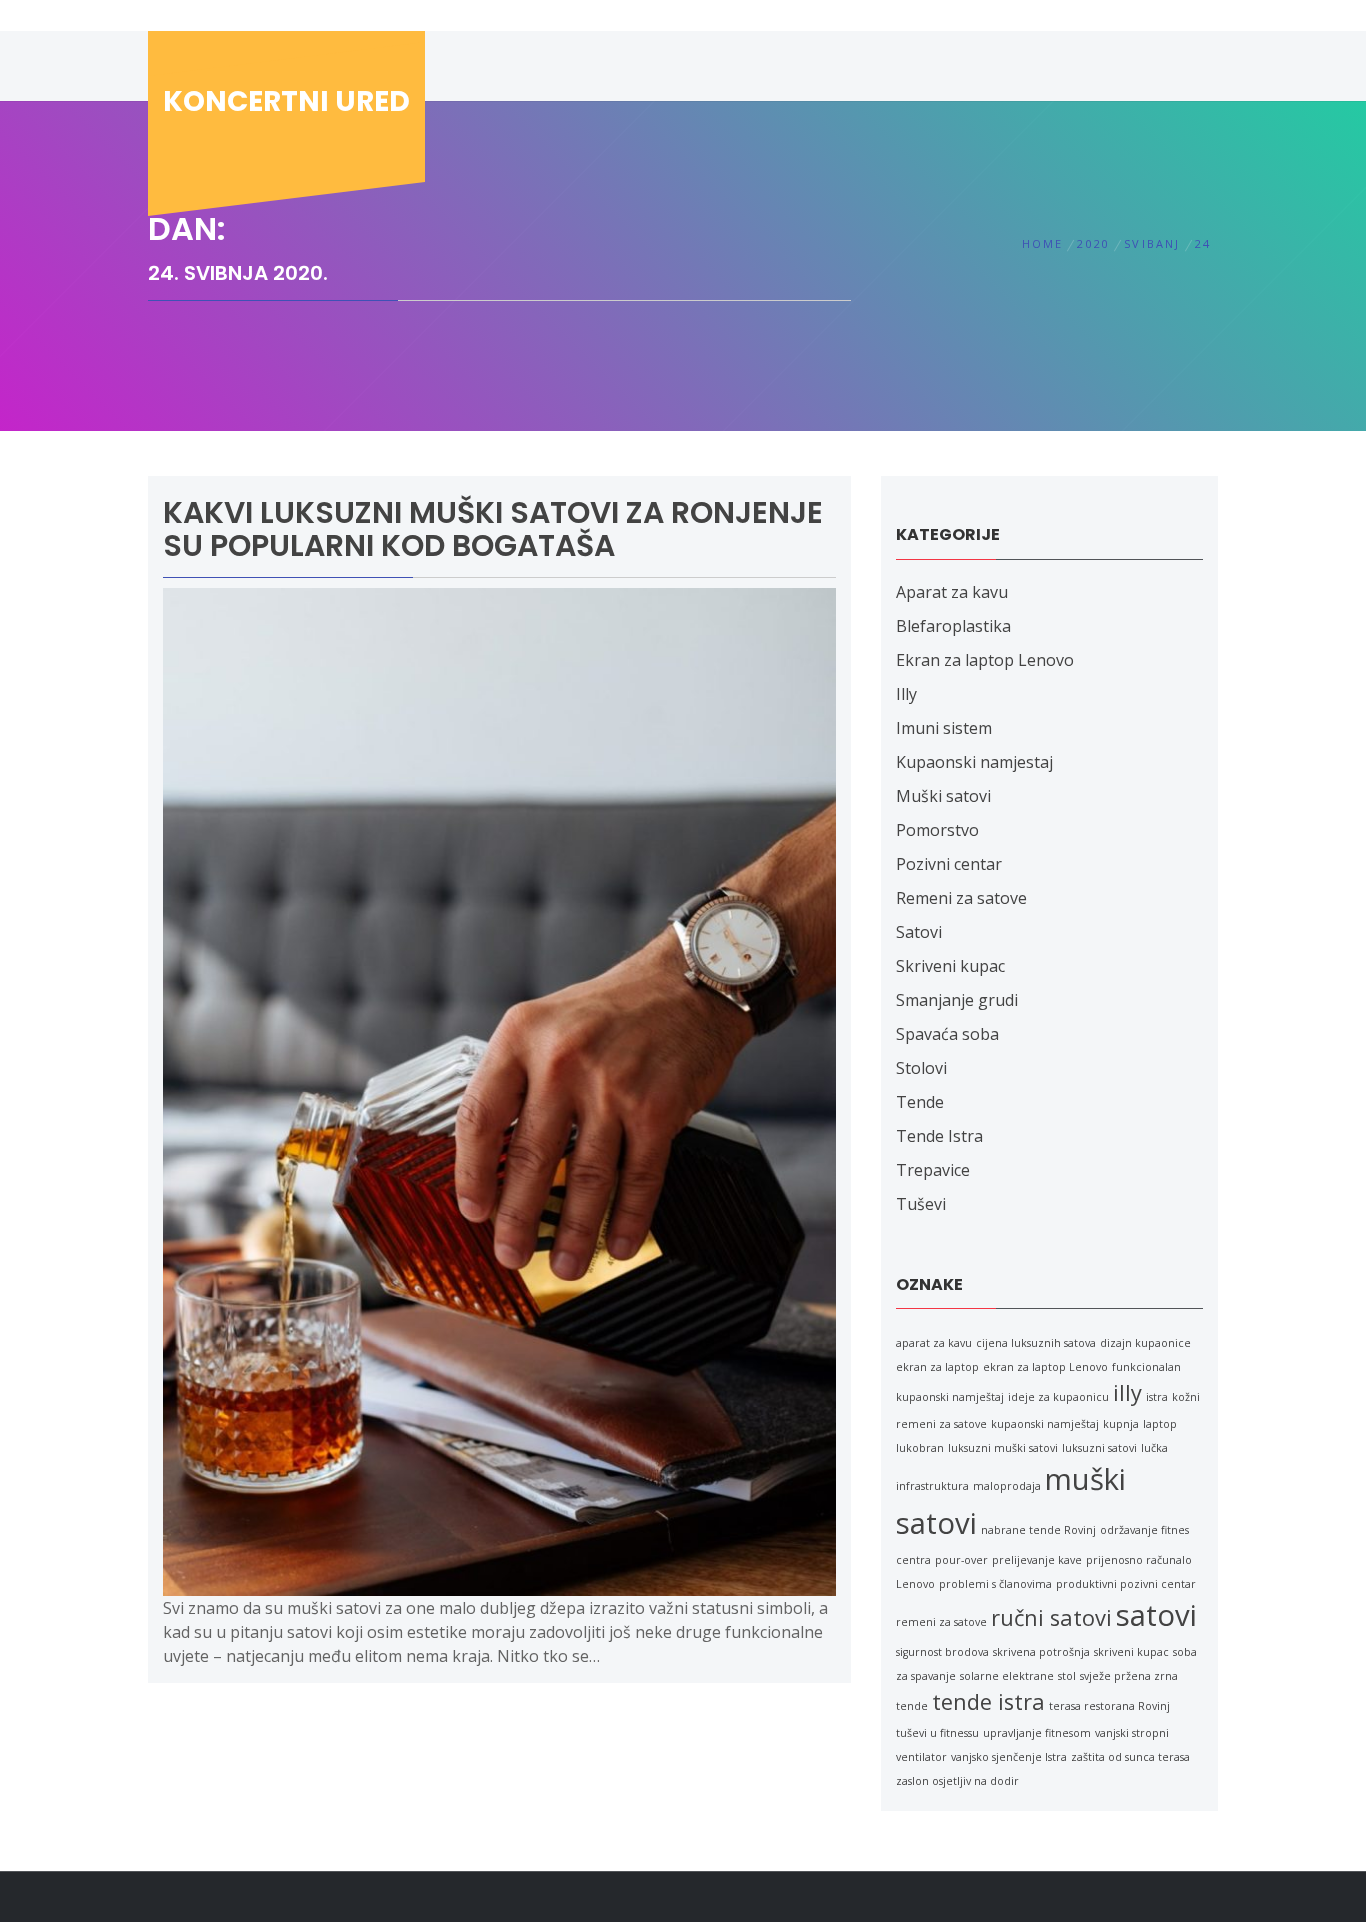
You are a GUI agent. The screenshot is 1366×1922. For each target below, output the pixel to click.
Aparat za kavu (952, 592)
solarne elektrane (1007, 1676)
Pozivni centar (949, 864)
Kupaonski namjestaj (974, 762)
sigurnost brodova (942, 1652)
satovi (1156, 1615)
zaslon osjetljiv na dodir (957, 1781)
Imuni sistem (944, 728)
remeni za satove (941, 1622)
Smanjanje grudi (957, 1000)
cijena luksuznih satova (1036, 1343)
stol (1067, 1676)
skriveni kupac (1131, 1652)
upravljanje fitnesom (1037, 1733)
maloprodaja (1007, 1486)
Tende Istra (939, 1136)
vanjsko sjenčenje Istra (1009, 1757)
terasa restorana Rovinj (1109, 1706)
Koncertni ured (286, 101)
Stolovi (921, 1068)
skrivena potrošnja (1041, 1652)
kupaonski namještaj (1045, 1424)
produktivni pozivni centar (1126, 1584)
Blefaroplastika (953, 626)
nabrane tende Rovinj (1038, 1530)
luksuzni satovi (1099, 1448)
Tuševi (921, 1204)
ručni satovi (1051, 1617)
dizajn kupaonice (1145, 1343)
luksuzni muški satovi (1003, 1448)
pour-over (961, 1560)
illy (1127, 1392)
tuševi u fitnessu (937, 1733)
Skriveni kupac (950, 966)
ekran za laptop (937, 1367)
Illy (906, 694)
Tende (920, 1102)
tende (912, 1706)
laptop (1160, 1424)
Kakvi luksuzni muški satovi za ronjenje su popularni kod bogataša (493, 529)
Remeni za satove (961, 898)
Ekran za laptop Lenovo (985, 660)
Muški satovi (943, 796)
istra (1157, 1397)
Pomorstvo (937, 830)
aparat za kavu (934, 1343)
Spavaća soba (947, 1034)
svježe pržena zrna (1129, 1676)
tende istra (988, 1701)
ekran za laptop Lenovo (1045, 1367)
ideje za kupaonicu (1058, 1397)
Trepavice (933, 1170)
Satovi (919, 932)
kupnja (1121, 1424)
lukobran (920, 1448)
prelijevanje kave (1037, 1560)
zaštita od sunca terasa (1130, 1757)
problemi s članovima (995, 1584)
